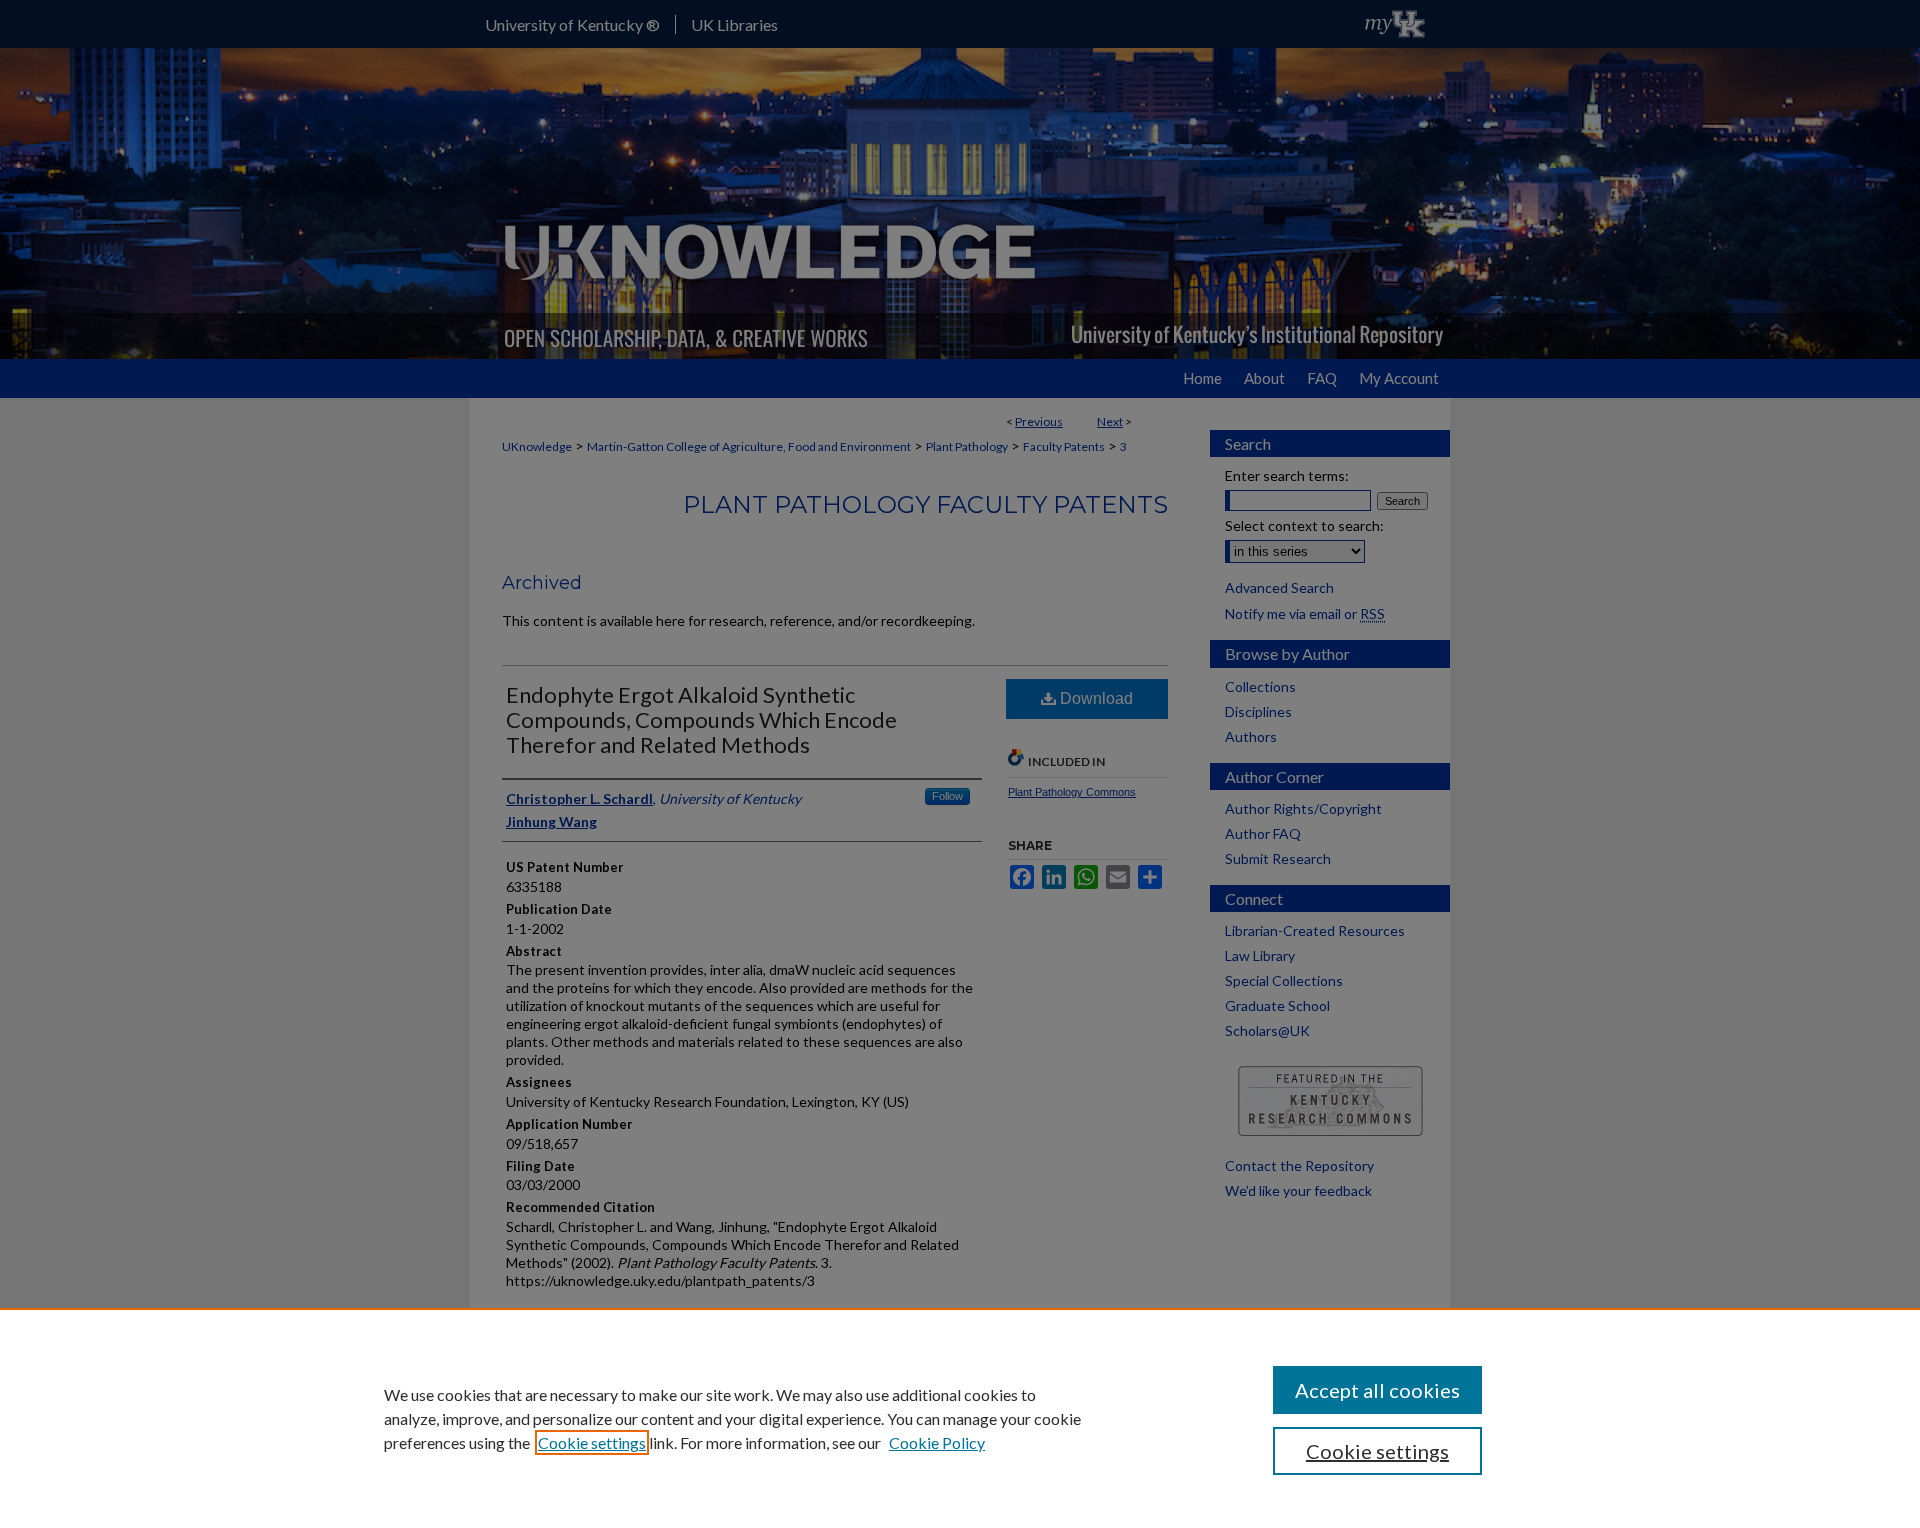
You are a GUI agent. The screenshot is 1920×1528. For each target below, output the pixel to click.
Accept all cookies (1377, 1390)
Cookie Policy (937, 1442)
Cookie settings (592, 1442)
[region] (960, 1418)
